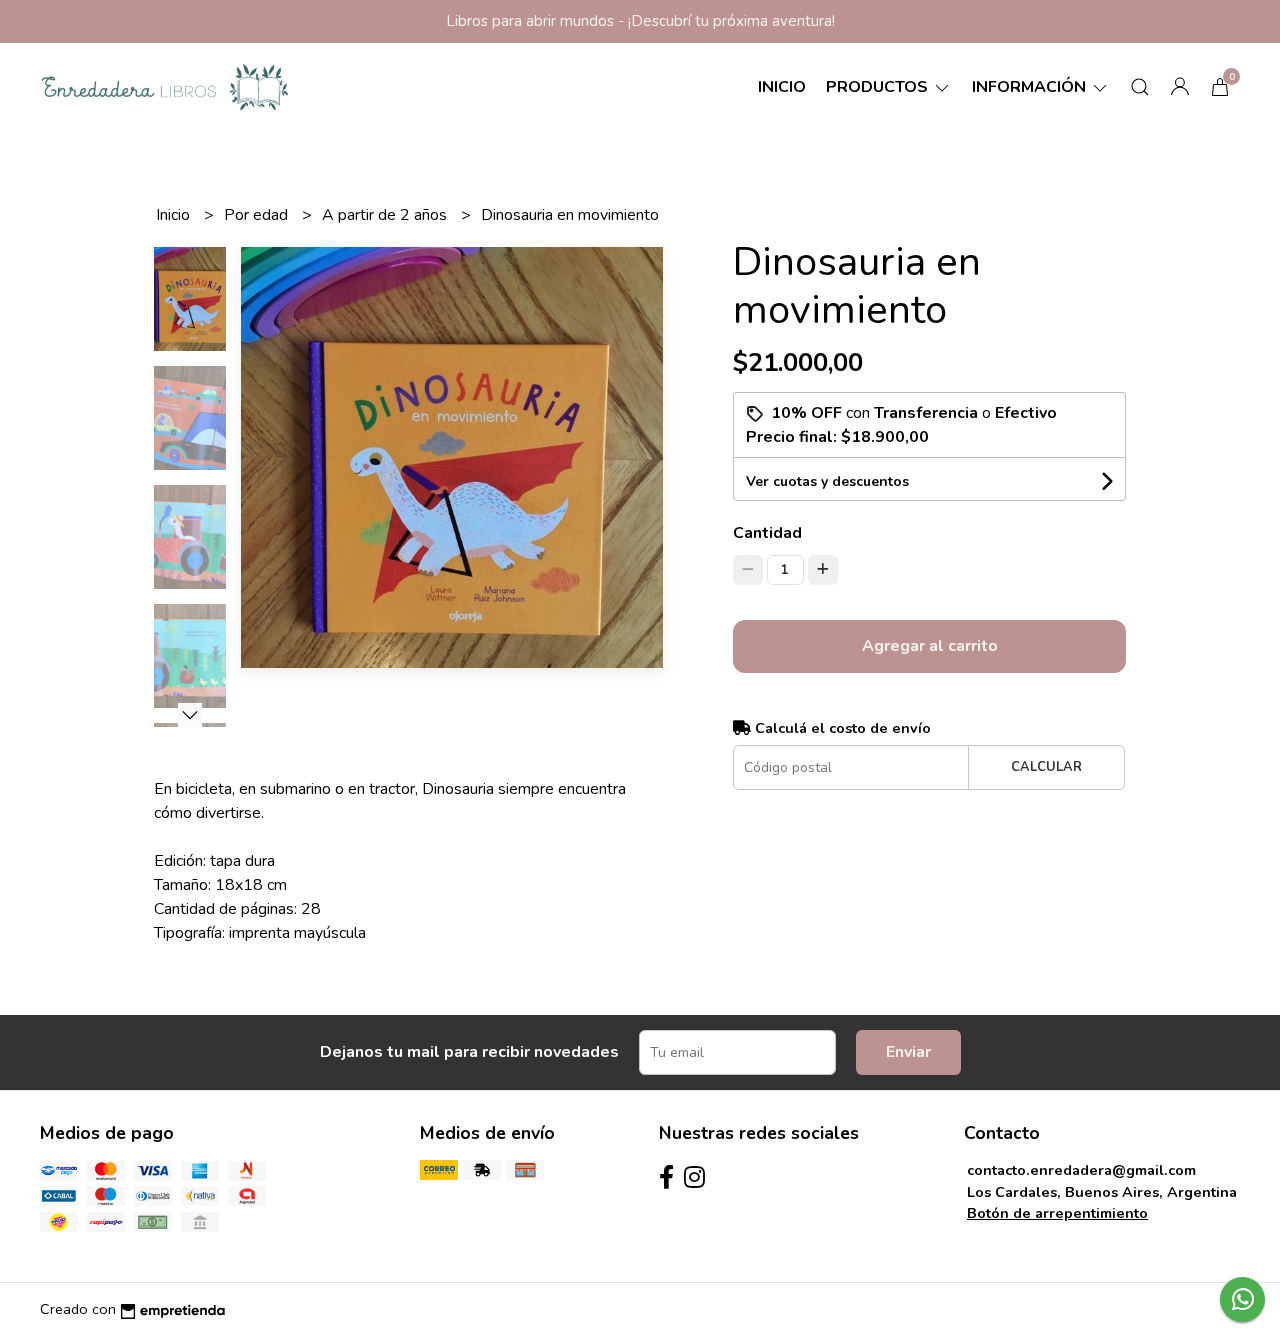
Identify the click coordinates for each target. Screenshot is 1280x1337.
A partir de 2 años (386, 215)
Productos (879, 87)
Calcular (1046, 767)
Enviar (908, 1052)
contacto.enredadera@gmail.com (1081, 1170)
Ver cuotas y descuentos (827, 481)
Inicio (782, 87)
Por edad (258, 215)
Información (1031, 87)
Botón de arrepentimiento (1057, 1213)
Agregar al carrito (930, 646)
